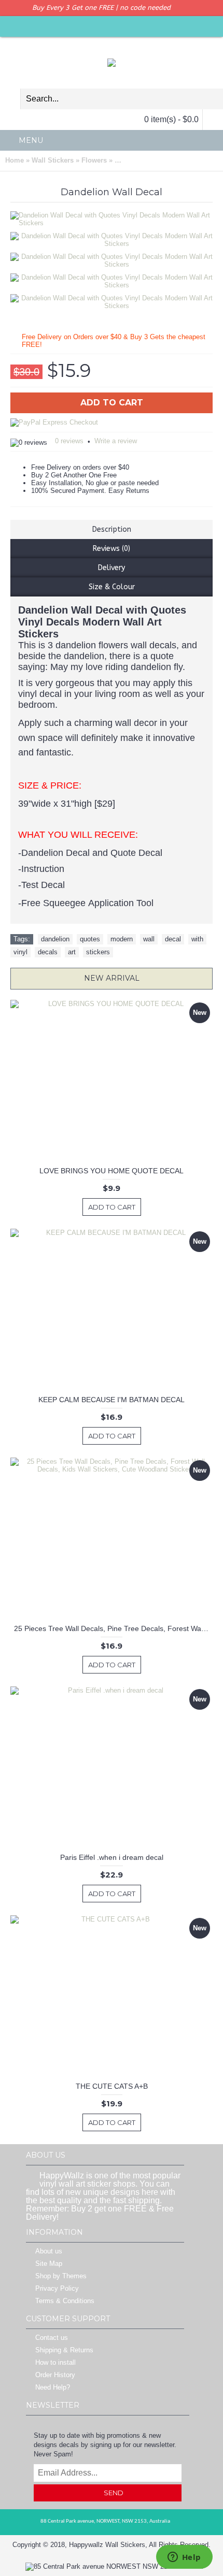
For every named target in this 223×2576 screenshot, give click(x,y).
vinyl (20, 952)
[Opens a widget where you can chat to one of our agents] (184, 2558)
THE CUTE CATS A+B (112, 2086)
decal (173, 939)
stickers (98, 952)
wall (149, 939)
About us (49, 2251)
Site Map (49, 2264)
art (72, 952)
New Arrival (112, 978)
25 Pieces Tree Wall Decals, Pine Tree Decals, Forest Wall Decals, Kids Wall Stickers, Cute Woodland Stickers (113, 1628)
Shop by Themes (61, 2276)
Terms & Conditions (65, 2301)
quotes (90, 939)
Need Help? (53, 2387)
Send (114, 2493)
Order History (55, 2375)
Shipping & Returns (64, 2350)
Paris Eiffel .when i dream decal (112, 1857)
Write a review (116, 441)
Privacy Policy (57, 2288)
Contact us (52, 2338)
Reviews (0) (112, 549)
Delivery (112, 568)
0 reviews (69, 441)
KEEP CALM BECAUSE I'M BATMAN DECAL (112, 1400)
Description (112, 529)
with (197, 939)
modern (122, 939)
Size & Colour (112, 587)
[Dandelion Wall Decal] (115, 237)
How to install (55, 2362)
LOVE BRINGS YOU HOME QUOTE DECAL (112, 1171)
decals (48, 952)
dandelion (55, 939)
